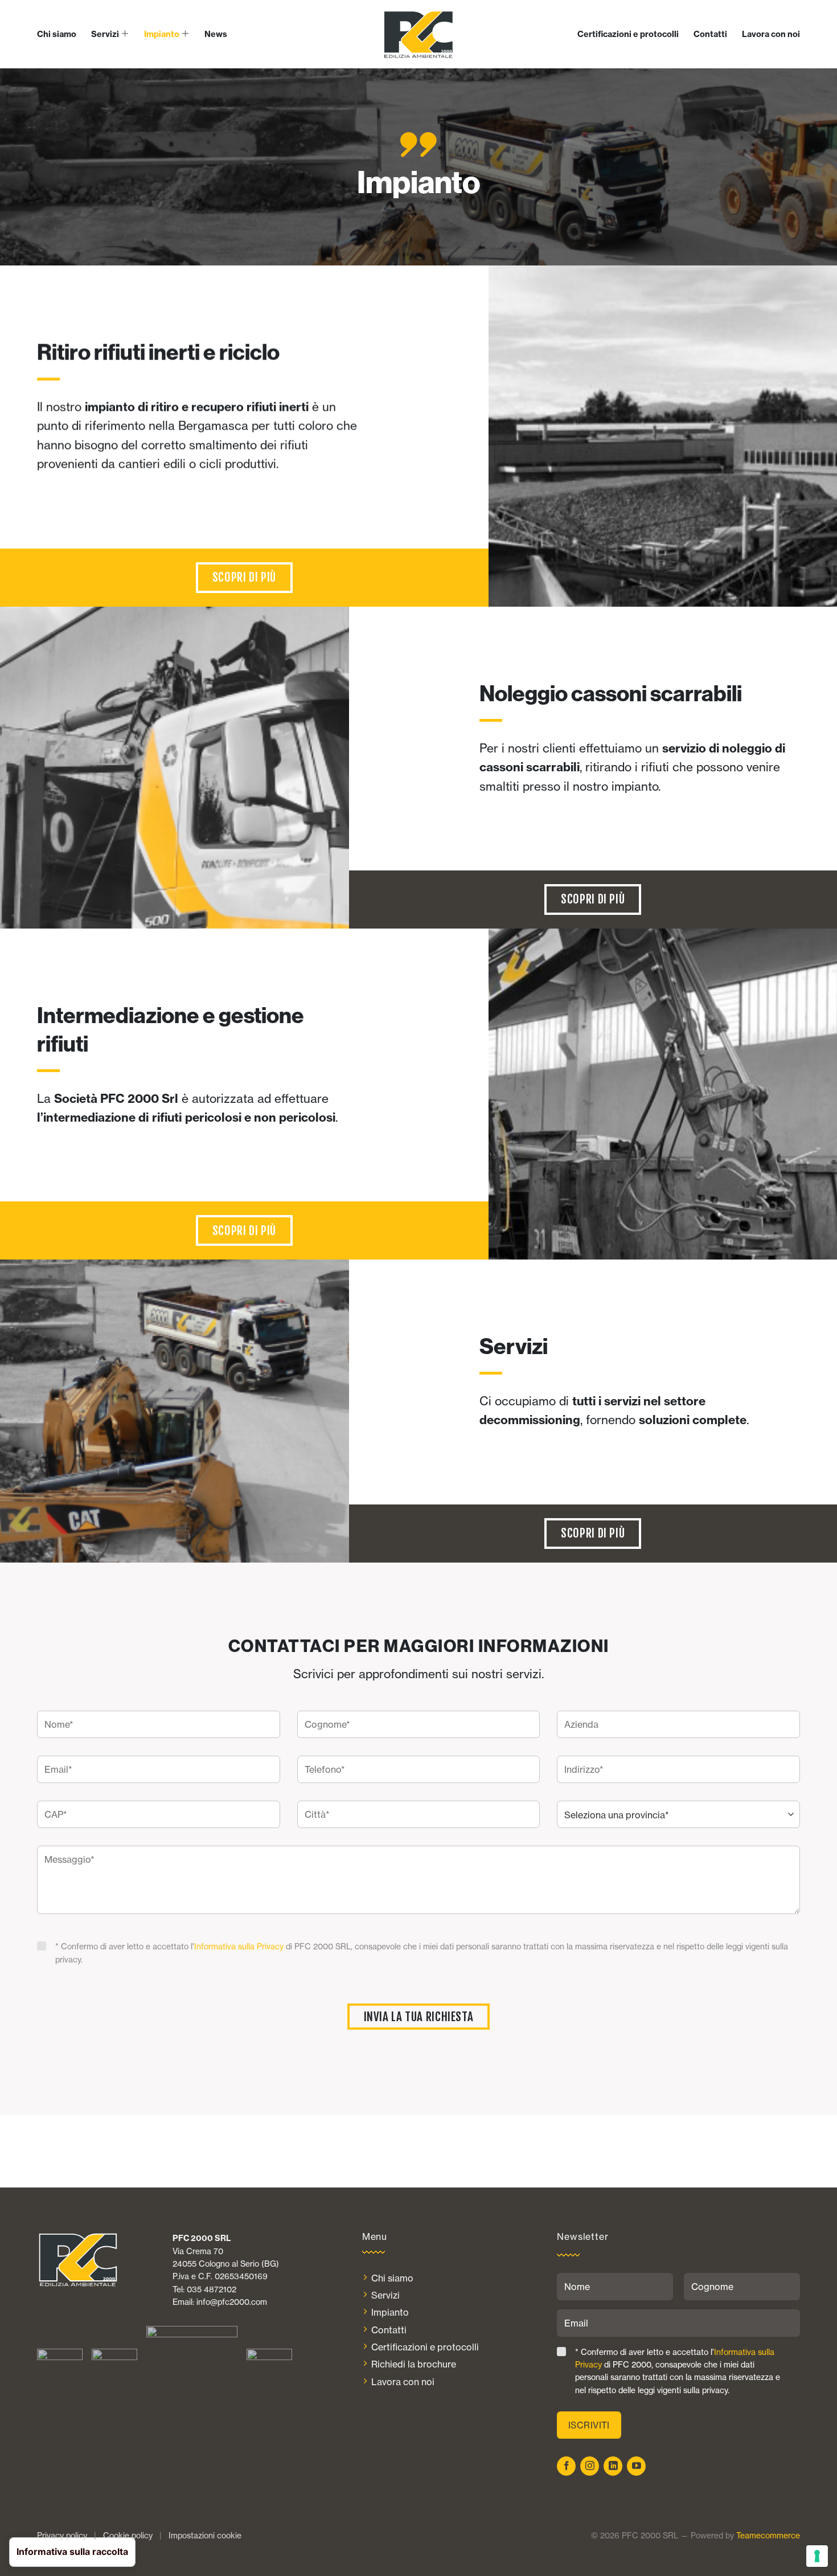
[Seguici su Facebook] (566, 2466)
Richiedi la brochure (414, 2364)
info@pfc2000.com (232, 2302)
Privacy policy (62, 2536)
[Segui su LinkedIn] (613, 2466)
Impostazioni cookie (205, 2536)
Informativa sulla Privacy (239, 1947)
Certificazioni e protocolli (628, 34)
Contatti (710, 34)
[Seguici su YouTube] (636, 2466)
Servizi (105, 34)
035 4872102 (212, 2289)
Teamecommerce (768, 2536)
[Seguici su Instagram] (590, 2466)
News (216, 34)
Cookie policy (128, 2536)
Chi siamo (57, 34)
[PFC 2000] (419, 34)
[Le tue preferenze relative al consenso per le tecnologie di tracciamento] (817, 2556)
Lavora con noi (771, 34)
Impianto (162, 34)
